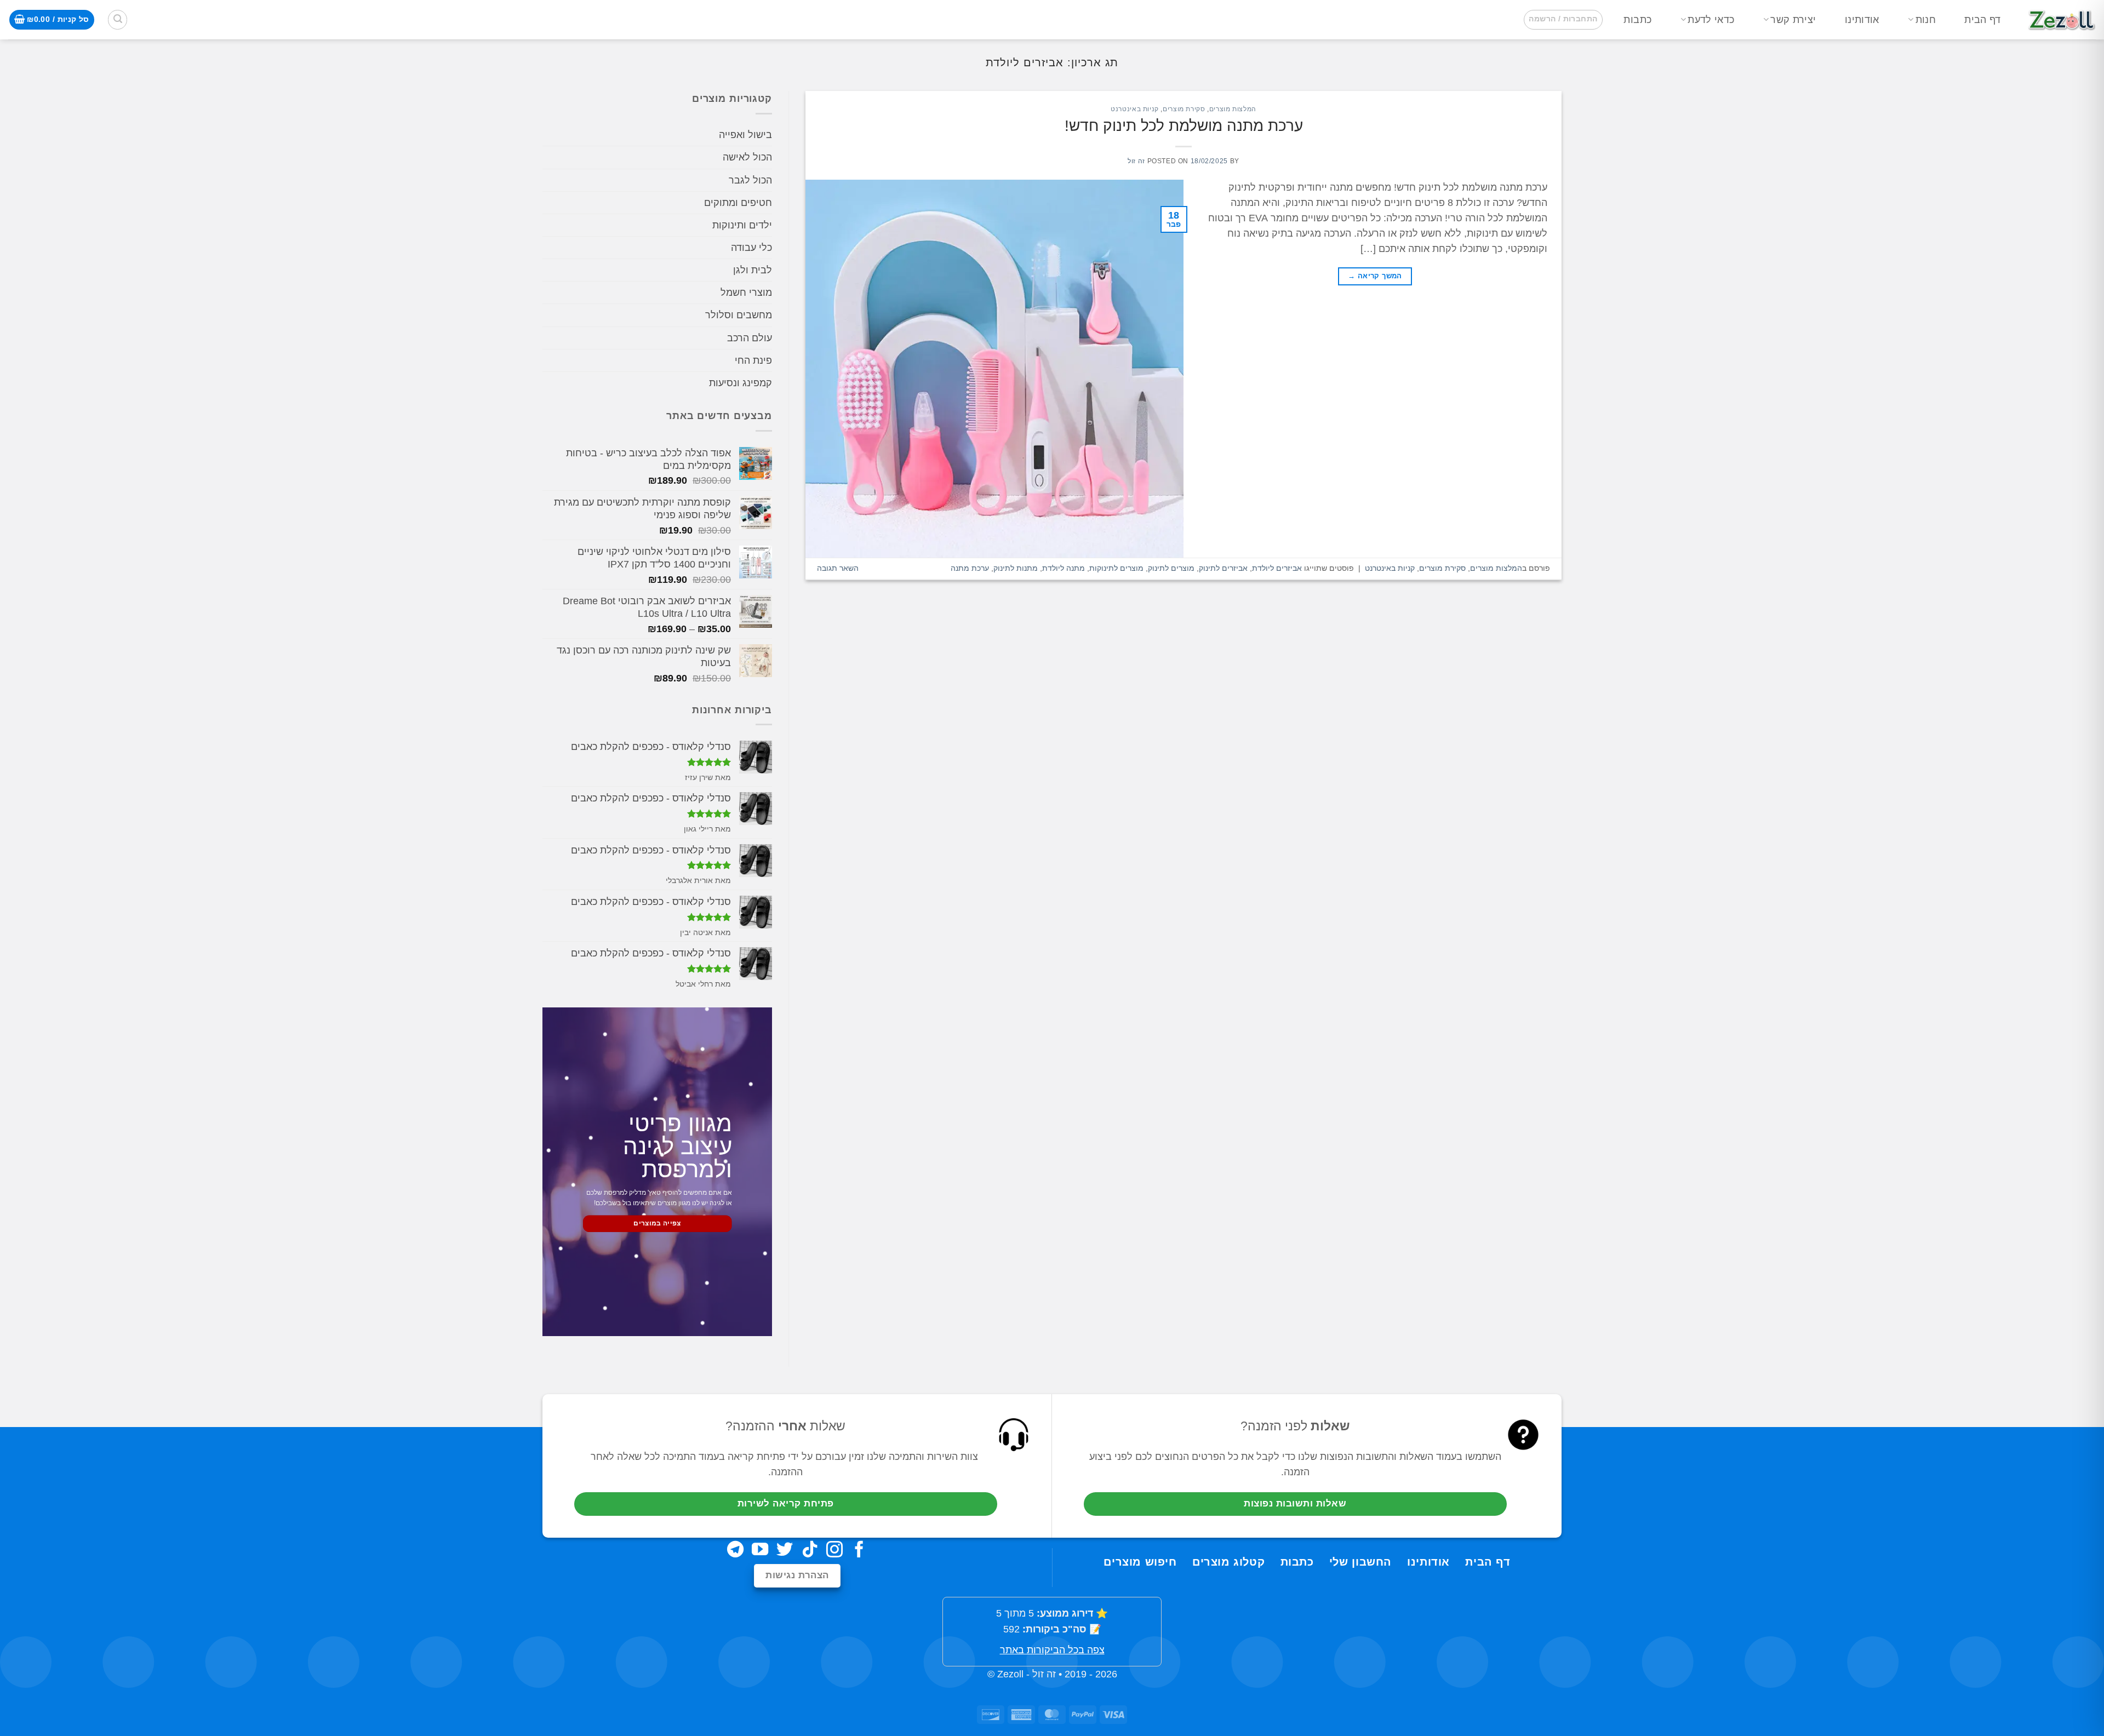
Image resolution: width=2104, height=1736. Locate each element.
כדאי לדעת (1711, 20)
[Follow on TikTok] (810, 1551)
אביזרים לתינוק (1223, 568)
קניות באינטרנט (1135, 109)
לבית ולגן (753, 271)
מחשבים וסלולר (739, 316)
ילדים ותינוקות (742, 225)
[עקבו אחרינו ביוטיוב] (760, 1551)
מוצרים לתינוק (1171, 568)
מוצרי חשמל (746, 293)
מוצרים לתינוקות (1116, 568)
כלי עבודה (751, 248)
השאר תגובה (838, 568)
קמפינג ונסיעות (741, 383)
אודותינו (1862, 20)
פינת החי (753, 360)
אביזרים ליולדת (1277, 568)
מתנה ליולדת (1064, 568)
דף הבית (1982, 20)
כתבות (1637, 20)
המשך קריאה (1375, 276)
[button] (1563, 19)
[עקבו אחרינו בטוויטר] (785, 1551)
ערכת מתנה (970, 568)
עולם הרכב (750, 338)
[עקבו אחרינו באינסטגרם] (834, 1551)
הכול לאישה (747, 158)
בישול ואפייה (745, 135)
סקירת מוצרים (1184, 109)
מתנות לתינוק (1016, 568)
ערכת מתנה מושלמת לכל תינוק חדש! (1184, 126)
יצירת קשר (1793, 20)
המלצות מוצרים (1233, 109)
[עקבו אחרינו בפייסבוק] (859, 1551)
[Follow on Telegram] (735, 1551)
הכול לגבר (750, 180)
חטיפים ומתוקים (738, 203)
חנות (1926, 20)
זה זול (1136, 161)
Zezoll (1010, 1674)
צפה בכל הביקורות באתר (1052, 1650)
